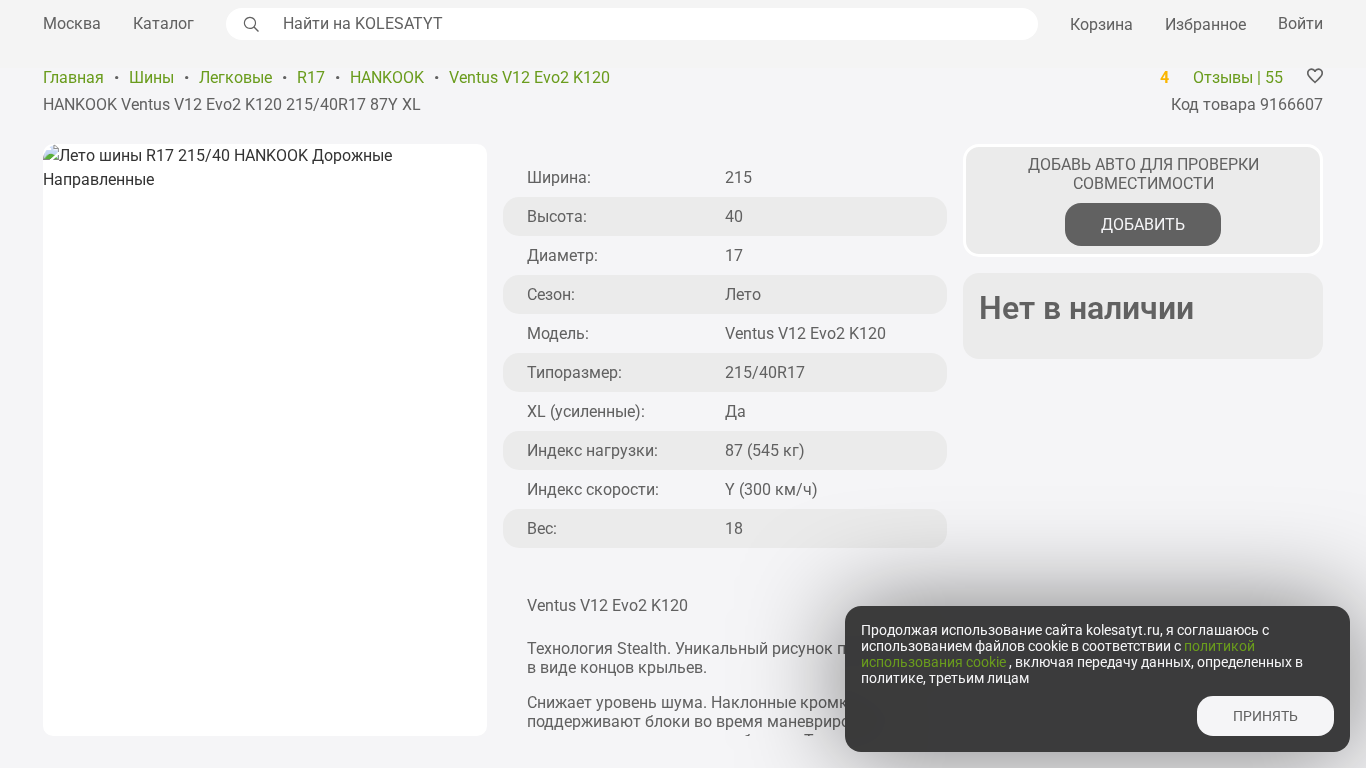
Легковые (235, 77)
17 (734, 255)
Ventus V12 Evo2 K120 (529, 77)
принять (1265, 716)
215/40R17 (765, 372)
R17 (311, 77)
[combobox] (655, 24)
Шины (151, 77)
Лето (743, 294)
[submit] (249, 24)
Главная (73, 77)
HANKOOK (387, 77)
